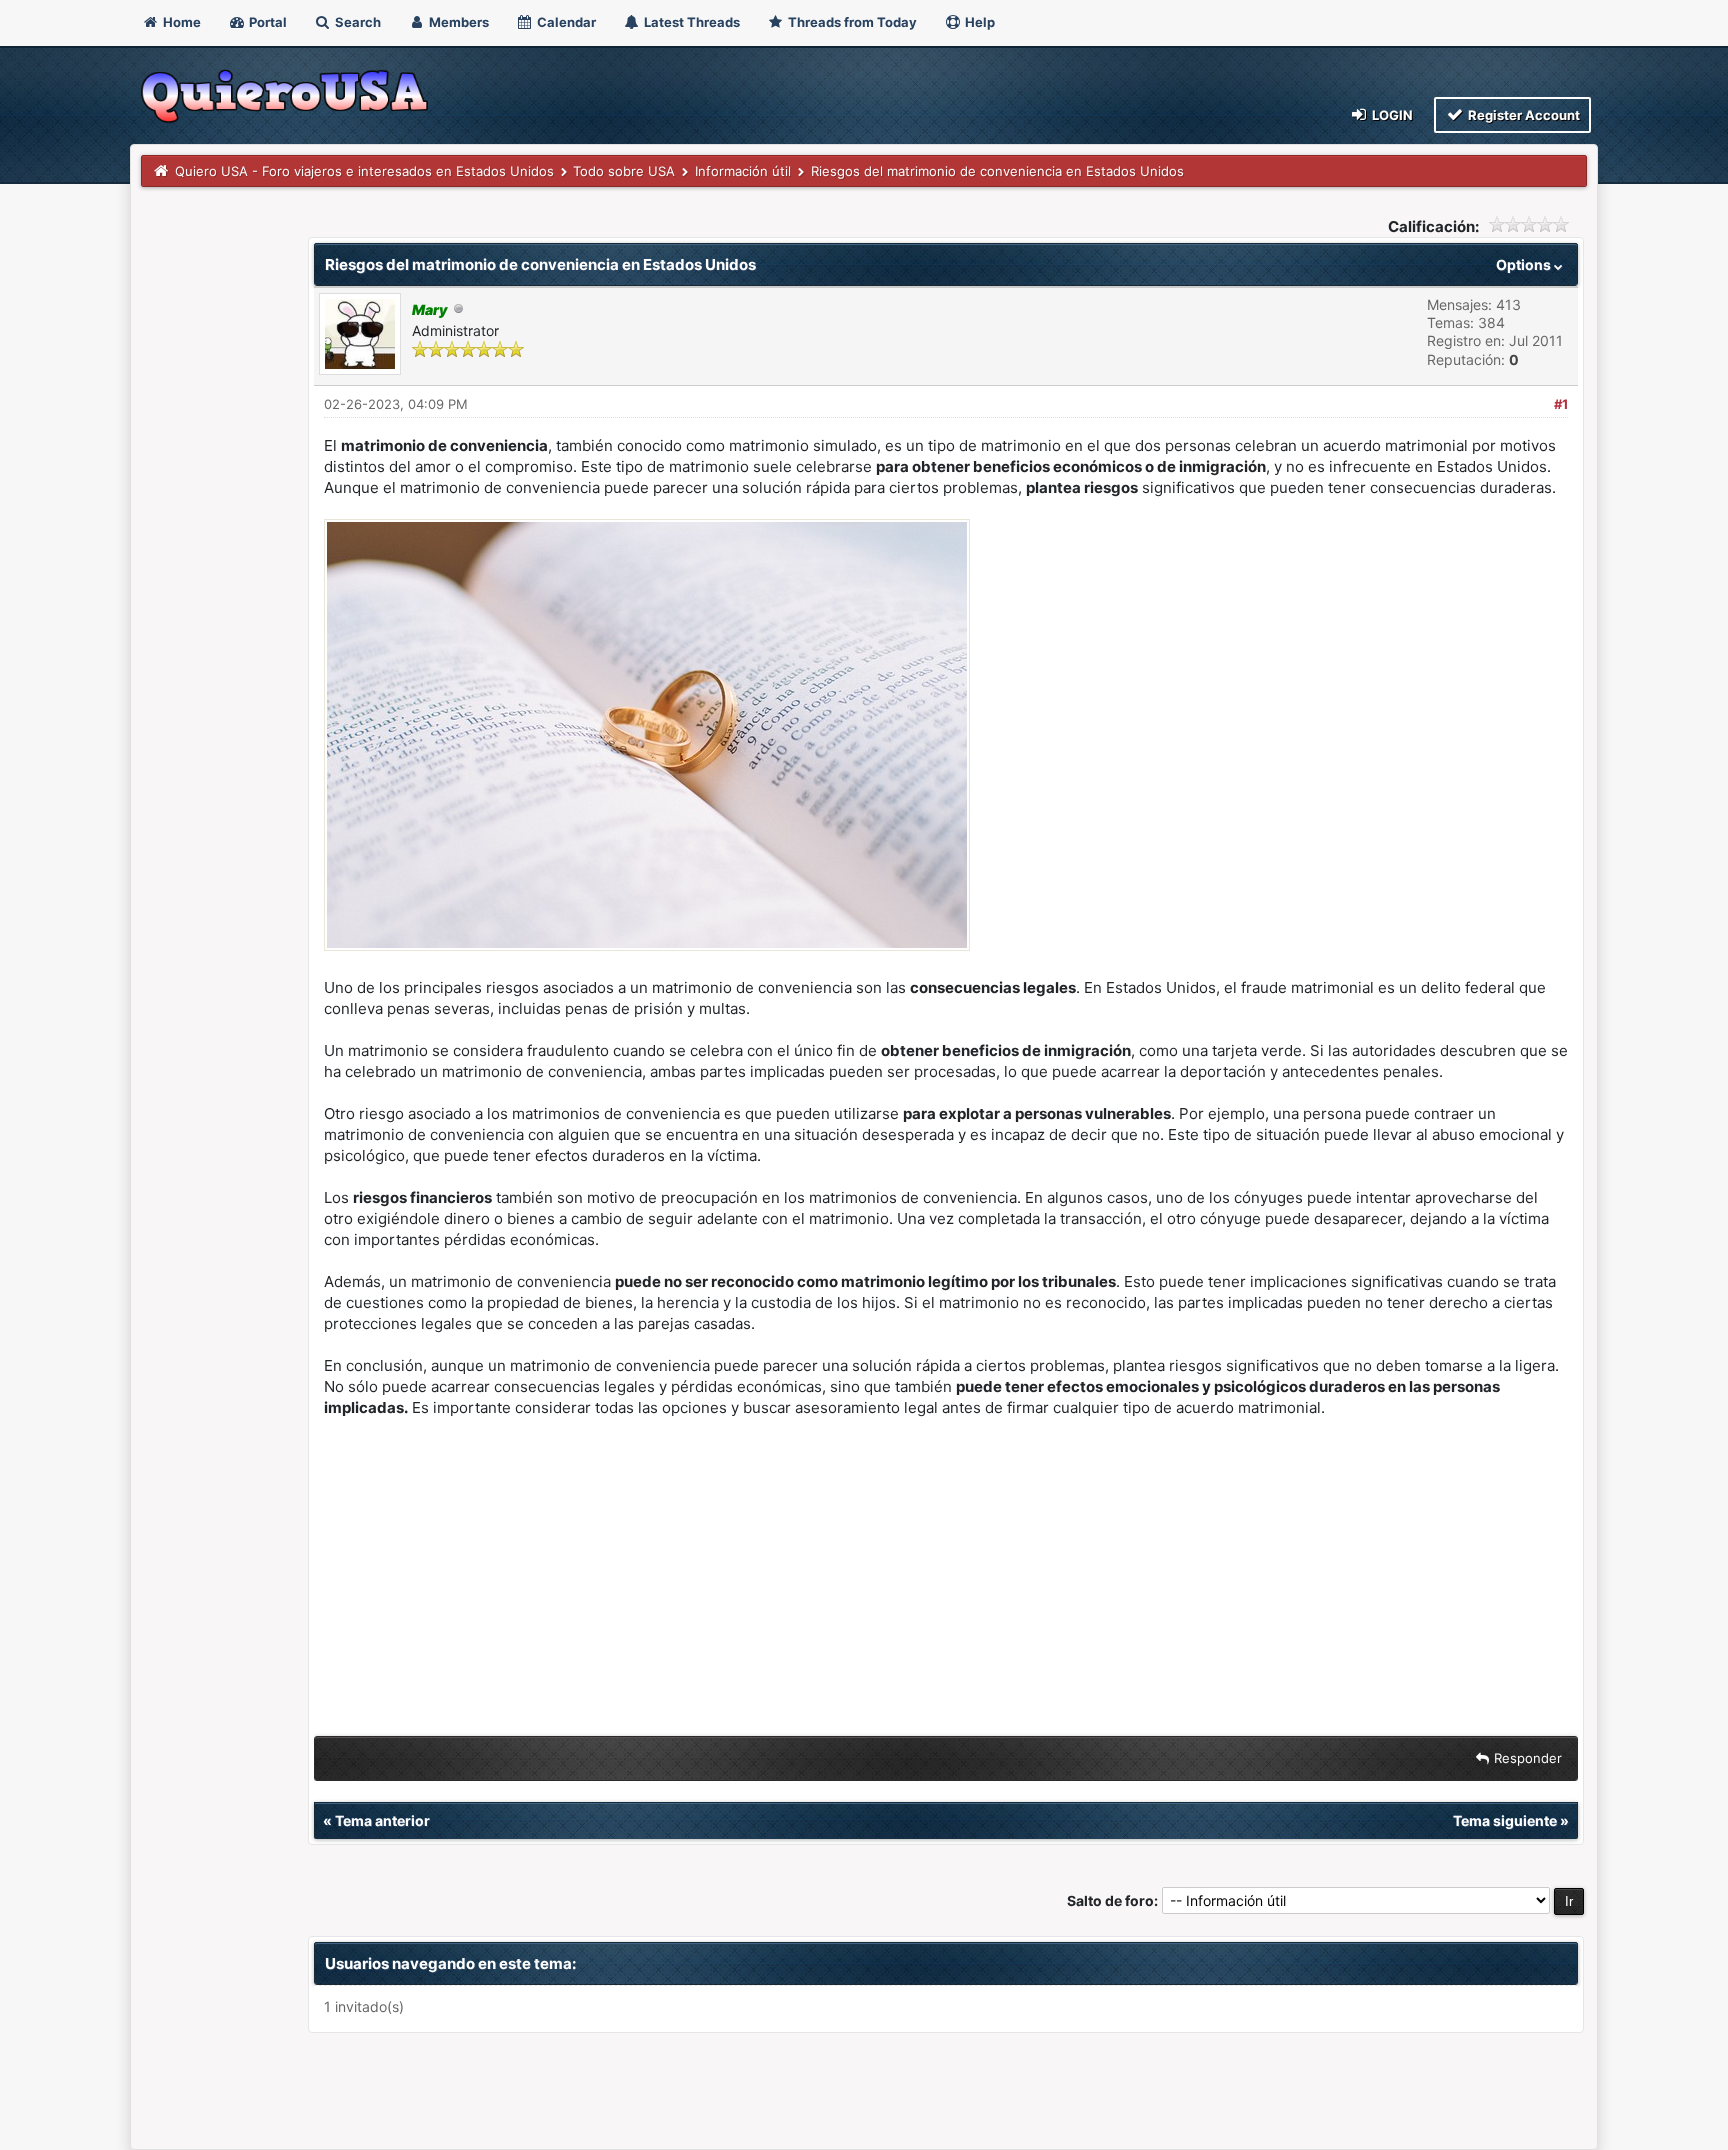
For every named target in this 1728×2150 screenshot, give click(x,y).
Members (457, 22)
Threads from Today (851, 22)
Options (1525, 264)
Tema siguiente (1505, 1820)
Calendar (565, 22)
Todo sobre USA (624, 171)
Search (356, 22)
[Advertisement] (946, 1581)
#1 (1561, 404)
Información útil (743, 171)
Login (1391, 115)
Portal (266, 22)
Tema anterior (382, 1820)
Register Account (1522, 115)
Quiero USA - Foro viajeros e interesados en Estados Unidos (364, 171)
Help (978, 22)
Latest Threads (690, 22)
